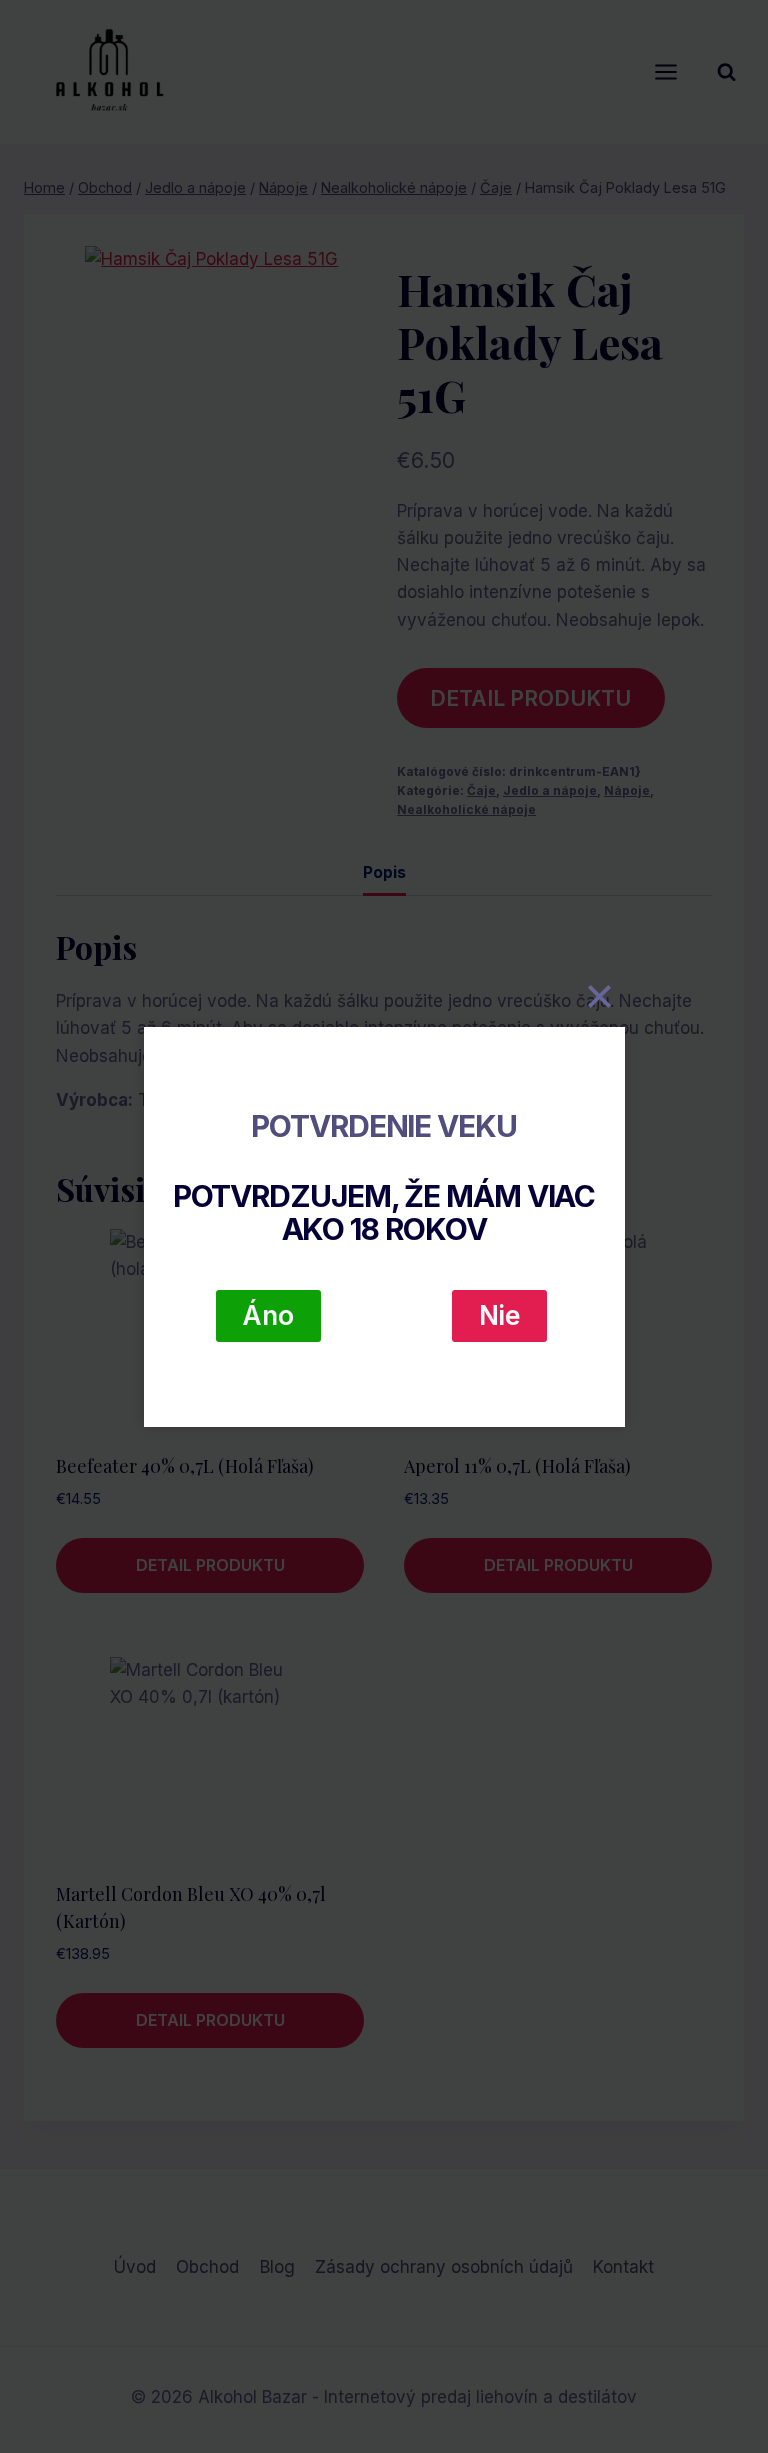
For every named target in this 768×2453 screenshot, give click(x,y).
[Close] (600, 997)
